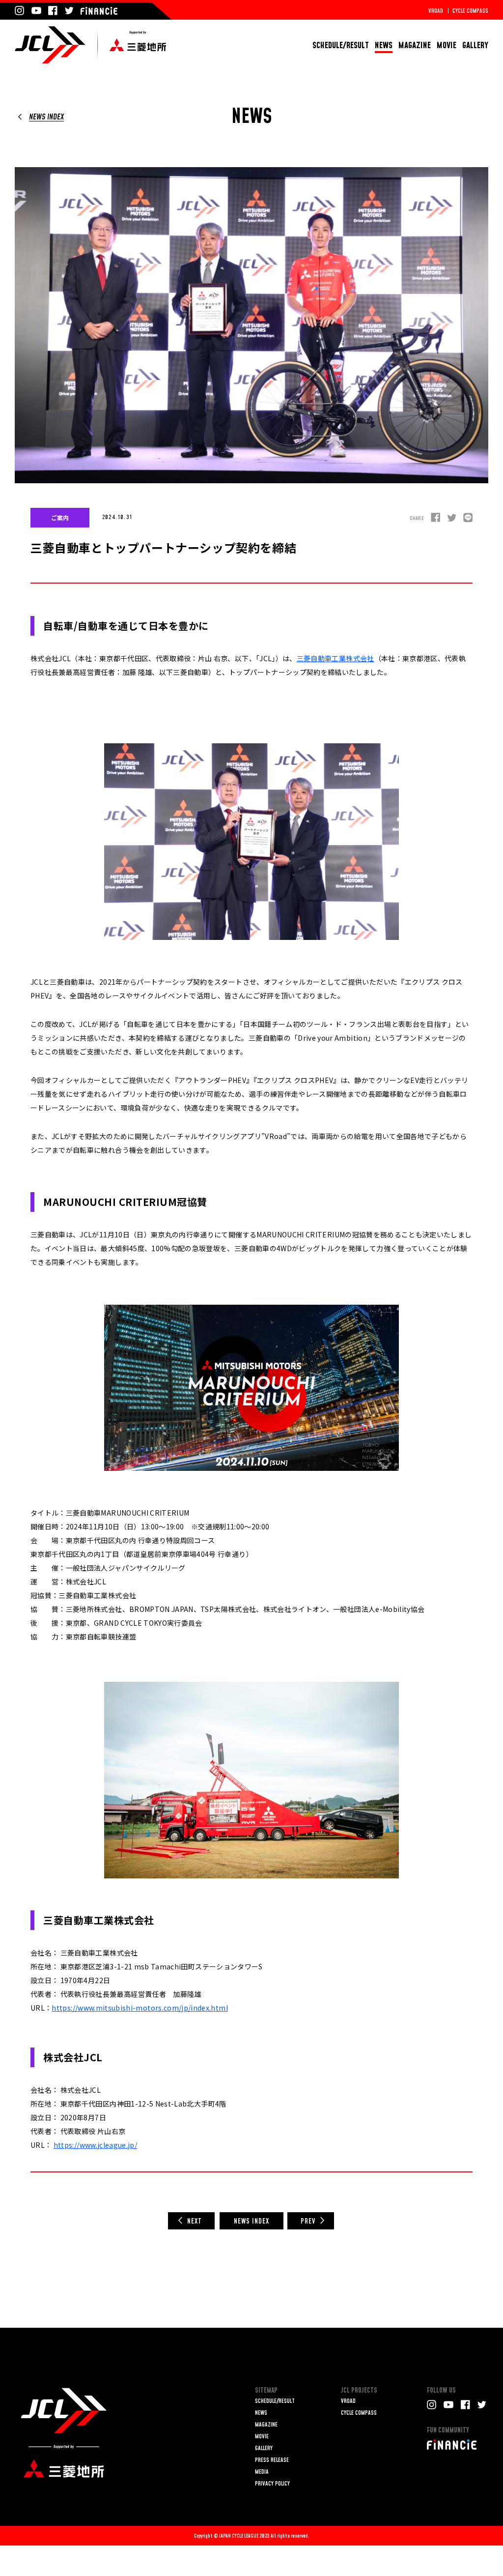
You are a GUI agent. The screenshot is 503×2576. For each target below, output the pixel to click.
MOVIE (447, 45)
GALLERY (475, 45)
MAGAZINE (415, 45)
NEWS (384, 45)
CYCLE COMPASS (470, 11)
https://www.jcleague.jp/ (95, 2145)
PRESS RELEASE (272, 2460)
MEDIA (262, 2472)
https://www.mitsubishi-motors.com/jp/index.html (140, 2008)
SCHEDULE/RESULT (341, 45)
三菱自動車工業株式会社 (335, 658)
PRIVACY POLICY (272, 2484)
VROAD (436, 11)
